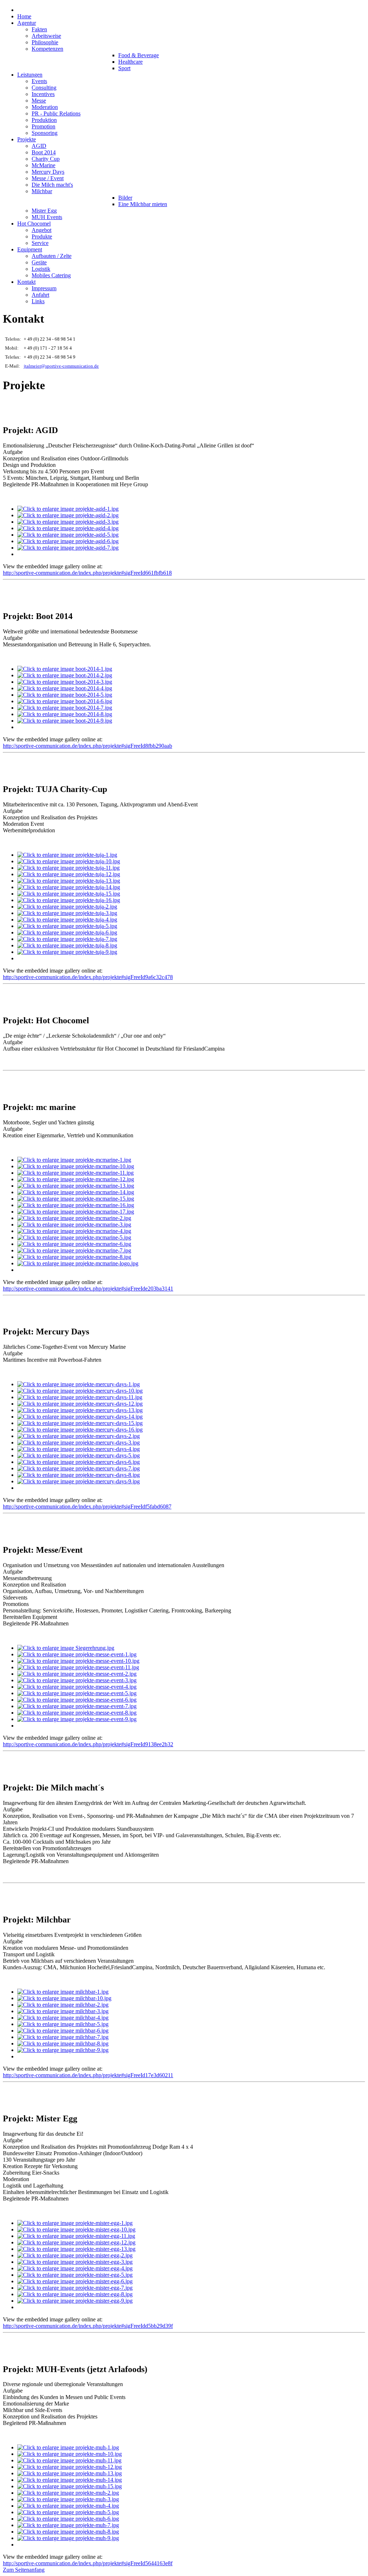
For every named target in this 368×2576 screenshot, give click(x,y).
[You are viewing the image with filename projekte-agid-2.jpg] (68, 515)
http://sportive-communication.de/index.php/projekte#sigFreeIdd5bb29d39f (88, 2326)
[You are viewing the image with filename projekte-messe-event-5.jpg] (77, 1693)
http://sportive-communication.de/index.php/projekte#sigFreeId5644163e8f (88, 2563)
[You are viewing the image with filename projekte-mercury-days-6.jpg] (79, 1462)
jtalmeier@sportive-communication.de (61, 366)
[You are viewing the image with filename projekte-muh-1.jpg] (68, 2447)
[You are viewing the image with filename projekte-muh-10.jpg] (70, 2454)
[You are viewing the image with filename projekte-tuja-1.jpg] (67, 855)
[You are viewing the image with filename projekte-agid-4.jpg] (68, 528)
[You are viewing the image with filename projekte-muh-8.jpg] (68, 2532)
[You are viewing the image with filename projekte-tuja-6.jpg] (67, 932)
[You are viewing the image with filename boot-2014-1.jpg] (65, 669)
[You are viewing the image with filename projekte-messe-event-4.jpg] (77, 1687)
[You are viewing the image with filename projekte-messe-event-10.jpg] (78, 1661)
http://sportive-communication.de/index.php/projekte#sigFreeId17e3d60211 (88, 2075)
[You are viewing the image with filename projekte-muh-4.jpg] (68, 2506)
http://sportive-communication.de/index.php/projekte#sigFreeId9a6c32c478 (88, 977)
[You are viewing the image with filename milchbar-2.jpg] (63, 2005)
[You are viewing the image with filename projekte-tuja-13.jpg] (69, 881)
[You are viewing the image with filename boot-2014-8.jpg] (65, 714)
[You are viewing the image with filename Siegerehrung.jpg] (66, 1648)
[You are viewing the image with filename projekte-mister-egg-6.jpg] (75, 2281)
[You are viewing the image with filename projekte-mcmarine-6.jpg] (74, 1244)
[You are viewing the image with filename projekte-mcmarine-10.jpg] (76, 1166)
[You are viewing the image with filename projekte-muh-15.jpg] (70, 2486)
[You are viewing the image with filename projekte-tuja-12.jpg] (69, 874)
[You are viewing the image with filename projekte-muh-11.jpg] (69, 2460)
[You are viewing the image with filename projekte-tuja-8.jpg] (67, 945)
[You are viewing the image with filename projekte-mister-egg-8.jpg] (75, 2294)
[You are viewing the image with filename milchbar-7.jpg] (63, 2037)
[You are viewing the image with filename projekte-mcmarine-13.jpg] (76, 1186)
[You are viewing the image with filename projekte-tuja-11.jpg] (68, 868)
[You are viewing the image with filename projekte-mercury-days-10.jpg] (80, 1391)
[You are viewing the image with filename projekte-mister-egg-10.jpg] (76, 2229)
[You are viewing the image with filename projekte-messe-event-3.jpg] (77, 1680)
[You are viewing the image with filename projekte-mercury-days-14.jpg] (80, 1417)
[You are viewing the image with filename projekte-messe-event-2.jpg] (77, 1674)
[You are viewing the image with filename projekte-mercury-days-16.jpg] (80, 1430)
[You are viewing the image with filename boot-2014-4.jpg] (65, 688)
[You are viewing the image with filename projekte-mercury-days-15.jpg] (80, 1423)
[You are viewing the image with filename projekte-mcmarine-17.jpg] (76, 1212)
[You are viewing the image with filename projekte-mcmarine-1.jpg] (74, 1160)
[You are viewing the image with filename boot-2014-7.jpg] (65, 708)
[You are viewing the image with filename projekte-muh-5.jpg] (68, 2512)
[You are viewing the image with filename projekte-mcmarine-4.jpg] (74, 1231)
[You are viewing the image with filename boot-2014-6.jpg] (65, 701)
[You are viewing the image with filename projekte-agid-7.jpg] (68, 548)
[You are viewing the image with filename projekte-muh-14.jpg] (70, 2480)
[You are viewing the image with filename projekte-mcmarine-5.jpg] (74, 1237)
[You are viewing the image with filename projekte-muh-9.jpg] (68, 2538)
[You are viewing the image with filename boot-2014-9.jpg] (65, 721)
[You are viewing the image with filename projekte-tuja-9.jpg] (67, 952)
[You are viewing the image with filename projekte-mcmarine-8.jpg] (74, 1257)
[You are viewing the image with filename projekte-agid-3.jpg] (68, 522)
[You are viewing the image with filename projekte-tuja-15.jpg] (69, 894)
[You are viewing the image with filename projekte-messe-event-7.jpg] (77, 1706)
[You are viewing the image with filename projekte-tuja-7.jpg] (67, 939)
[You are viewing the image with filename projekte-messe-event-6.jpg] (77, 1700)
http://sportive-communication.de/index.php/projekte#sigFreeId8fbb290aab (88, 746)
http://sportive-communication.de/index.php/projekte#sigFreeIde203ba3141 (88, 1289)
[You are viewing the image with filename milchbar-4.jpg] (63, 2018)
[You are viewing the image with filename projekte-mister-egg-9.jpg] (75, 2301)
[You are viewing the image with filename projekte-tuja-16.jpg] (69, 900)
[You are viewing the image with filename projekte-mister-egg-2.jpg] (75, 2255)
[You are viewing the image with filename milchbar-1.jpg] (63, 1992)
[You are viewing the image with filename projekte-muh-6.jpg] (68, 2519)
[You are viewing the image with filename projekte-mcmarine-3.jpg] (74, 1225)
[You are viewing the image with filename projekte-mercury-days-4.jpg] (79, 1449)
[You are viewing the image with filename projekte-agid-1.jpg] (68, 509)
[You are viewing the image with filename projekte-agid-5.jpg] (68, 535)
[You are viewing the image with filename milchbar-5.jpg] (63, 2024)
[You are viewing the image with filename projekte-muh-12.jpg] (70, 2467)
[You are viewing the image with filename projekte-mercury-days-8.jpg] (79, 1475)
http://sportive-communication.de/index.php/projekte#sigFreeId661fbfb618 (87, 573)
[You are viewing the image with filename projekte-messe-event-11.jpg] (78, 1667)
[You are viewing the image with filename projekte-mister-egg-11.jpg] (76, 2236)
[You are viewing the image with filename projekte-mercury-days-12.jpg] (80, 1404)
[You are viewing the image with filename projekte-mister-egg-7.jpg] (75, 2288)
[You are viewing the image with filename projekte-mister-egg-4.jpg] (75, 2268)
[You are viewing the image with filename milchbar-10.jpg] (64, 1998)
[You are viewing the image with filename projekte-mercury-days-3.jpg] (79, 1442)
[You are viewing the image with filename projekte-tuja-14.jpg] (69, 887)
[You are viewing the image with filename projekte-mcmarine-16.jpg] (76, 1205)
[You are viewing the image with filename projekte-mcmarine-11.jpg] (75, 1173)
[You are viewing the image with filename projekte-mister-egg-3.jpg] (75, 2262)
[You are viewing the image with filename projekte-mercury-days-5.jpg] (79, 1455)
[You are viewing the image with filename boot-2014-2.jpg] (65, 675)
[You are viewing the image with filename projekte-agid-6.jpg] (68, 541)
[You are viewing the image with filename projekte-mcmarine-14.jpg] (76, 1192)
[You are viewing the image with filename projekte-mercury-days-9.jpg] (79, 1481)
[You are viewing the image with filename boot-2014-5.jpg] (65, 695)
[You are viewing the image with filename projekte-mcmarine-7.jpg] (74, 1250)
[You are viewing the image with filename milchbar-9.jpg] (63, 2050)
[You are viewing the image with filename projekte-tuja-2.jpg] (67, 907)
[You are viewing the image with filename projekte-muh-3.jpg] (68, 2499)
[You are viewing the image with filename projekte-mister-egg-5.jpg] (75, 2275)
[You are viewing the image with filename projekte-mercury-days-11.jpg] (80, 1397)
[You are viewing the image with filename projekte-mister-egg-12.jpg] (76, 2242)
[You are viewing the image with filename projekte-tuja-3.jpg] (67, 913)
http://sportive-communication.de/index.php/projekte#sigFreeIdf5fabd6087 (87, 1507)
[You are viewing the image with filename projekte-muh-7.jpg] (68, 2525)
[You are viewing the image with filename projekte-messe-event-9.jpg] (77, 1719)
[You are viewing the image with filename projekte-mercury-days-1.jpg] (79, 1384)
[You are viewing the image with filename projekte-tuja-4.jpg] (67, 920)
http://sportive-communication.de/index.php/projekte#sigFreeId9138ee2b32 (88, 1744)
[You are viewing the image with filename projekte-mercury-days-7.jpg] (79, 1468)
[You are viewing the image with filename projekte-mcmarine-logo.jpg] (78, 1263)
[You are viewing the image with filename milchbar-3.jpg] (63, 2011)
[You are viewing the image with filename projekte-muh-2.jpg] (68, 2493)
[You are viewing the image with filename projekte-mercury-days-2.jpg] (79, 1436)
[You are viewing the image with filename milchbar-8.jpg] (63, 2043)
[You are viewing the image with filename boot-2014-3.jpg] (65, 682)
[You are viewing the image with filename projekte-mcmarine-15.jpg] (76, 1199)
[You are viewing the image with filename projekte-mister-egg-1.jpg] (75, 2223)
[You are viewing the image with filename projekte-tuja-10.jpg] (69, 861)
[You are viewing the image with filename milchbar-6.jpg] (63, 2031)
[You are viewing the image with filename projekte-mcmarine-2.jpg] (74, 1218)
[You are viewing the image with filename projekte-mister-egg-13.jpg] (76, 2249)
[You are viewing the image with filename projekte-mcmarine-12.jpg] (76, 1179)
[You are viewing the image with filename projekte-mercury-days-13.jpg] (80, 1410)
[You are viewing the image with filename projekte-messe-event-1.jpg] (77, 1654)
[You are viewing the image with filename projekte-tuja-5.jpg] (67, 926)
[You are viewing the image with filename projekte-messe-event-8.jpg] (77, 1713)
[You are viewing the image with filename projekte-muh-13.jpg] (70, 2473)
